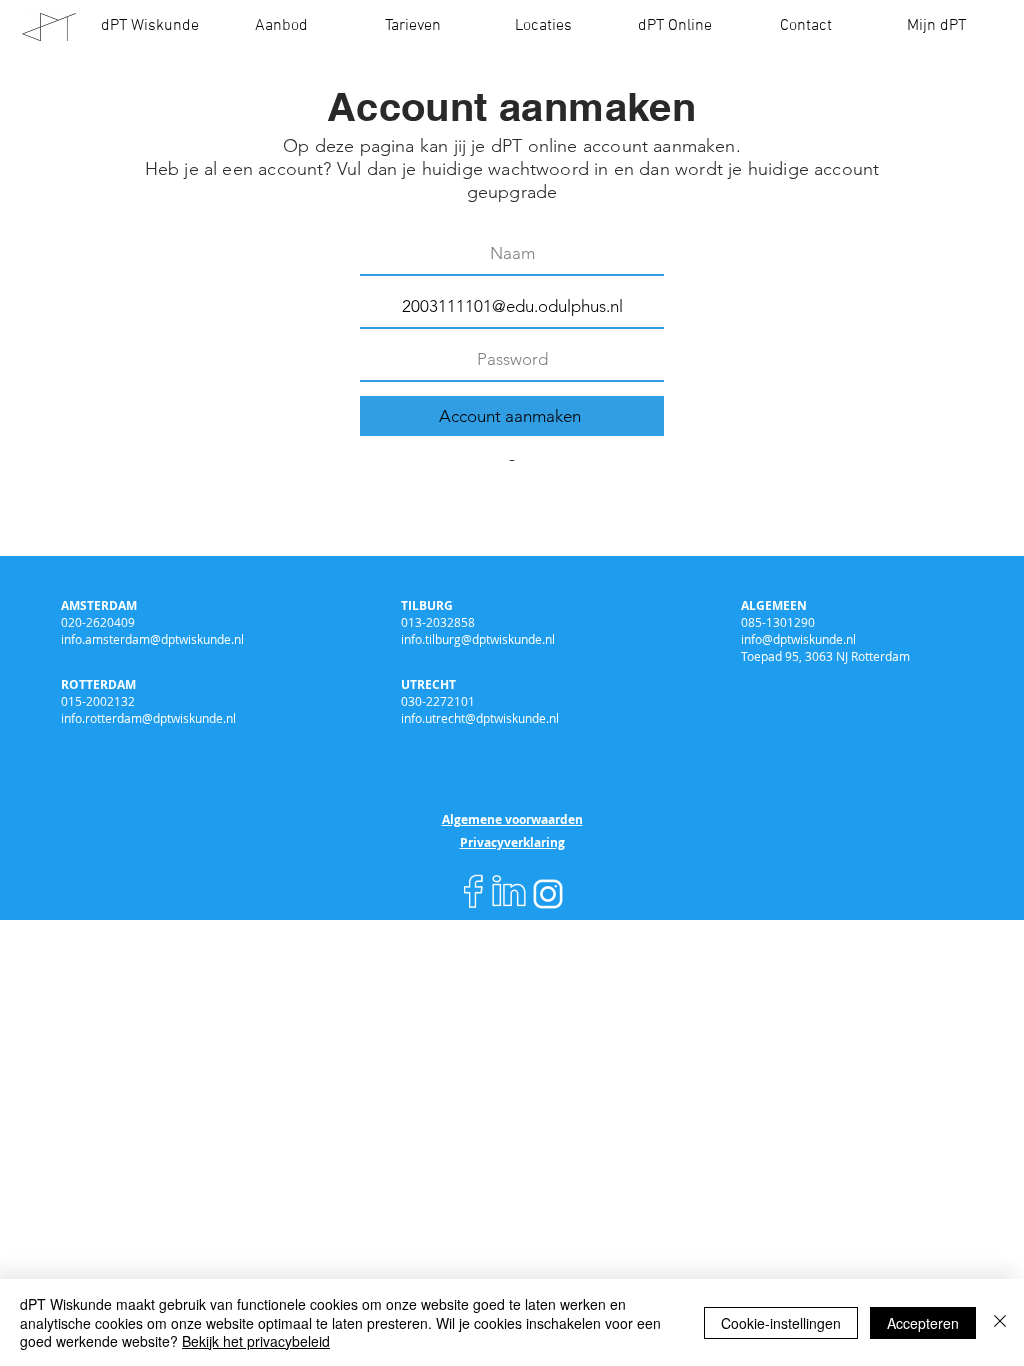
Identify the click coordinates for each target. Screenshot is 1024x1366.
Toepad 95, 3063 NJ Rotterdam (825, 656)
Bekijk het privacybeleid (256, 1341)
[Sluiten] (1000, 1322)
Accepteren (923, 1323)
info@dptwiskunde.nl (798, 639)
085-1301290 (778, 622)
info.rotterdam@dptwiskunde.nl (148, 718)
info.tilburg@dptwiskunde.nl (478, 639)
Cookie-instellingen (781, 1323)
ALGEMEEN (774, 605)
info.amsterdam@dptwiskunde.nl (152, 639)
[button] (281, 26)
